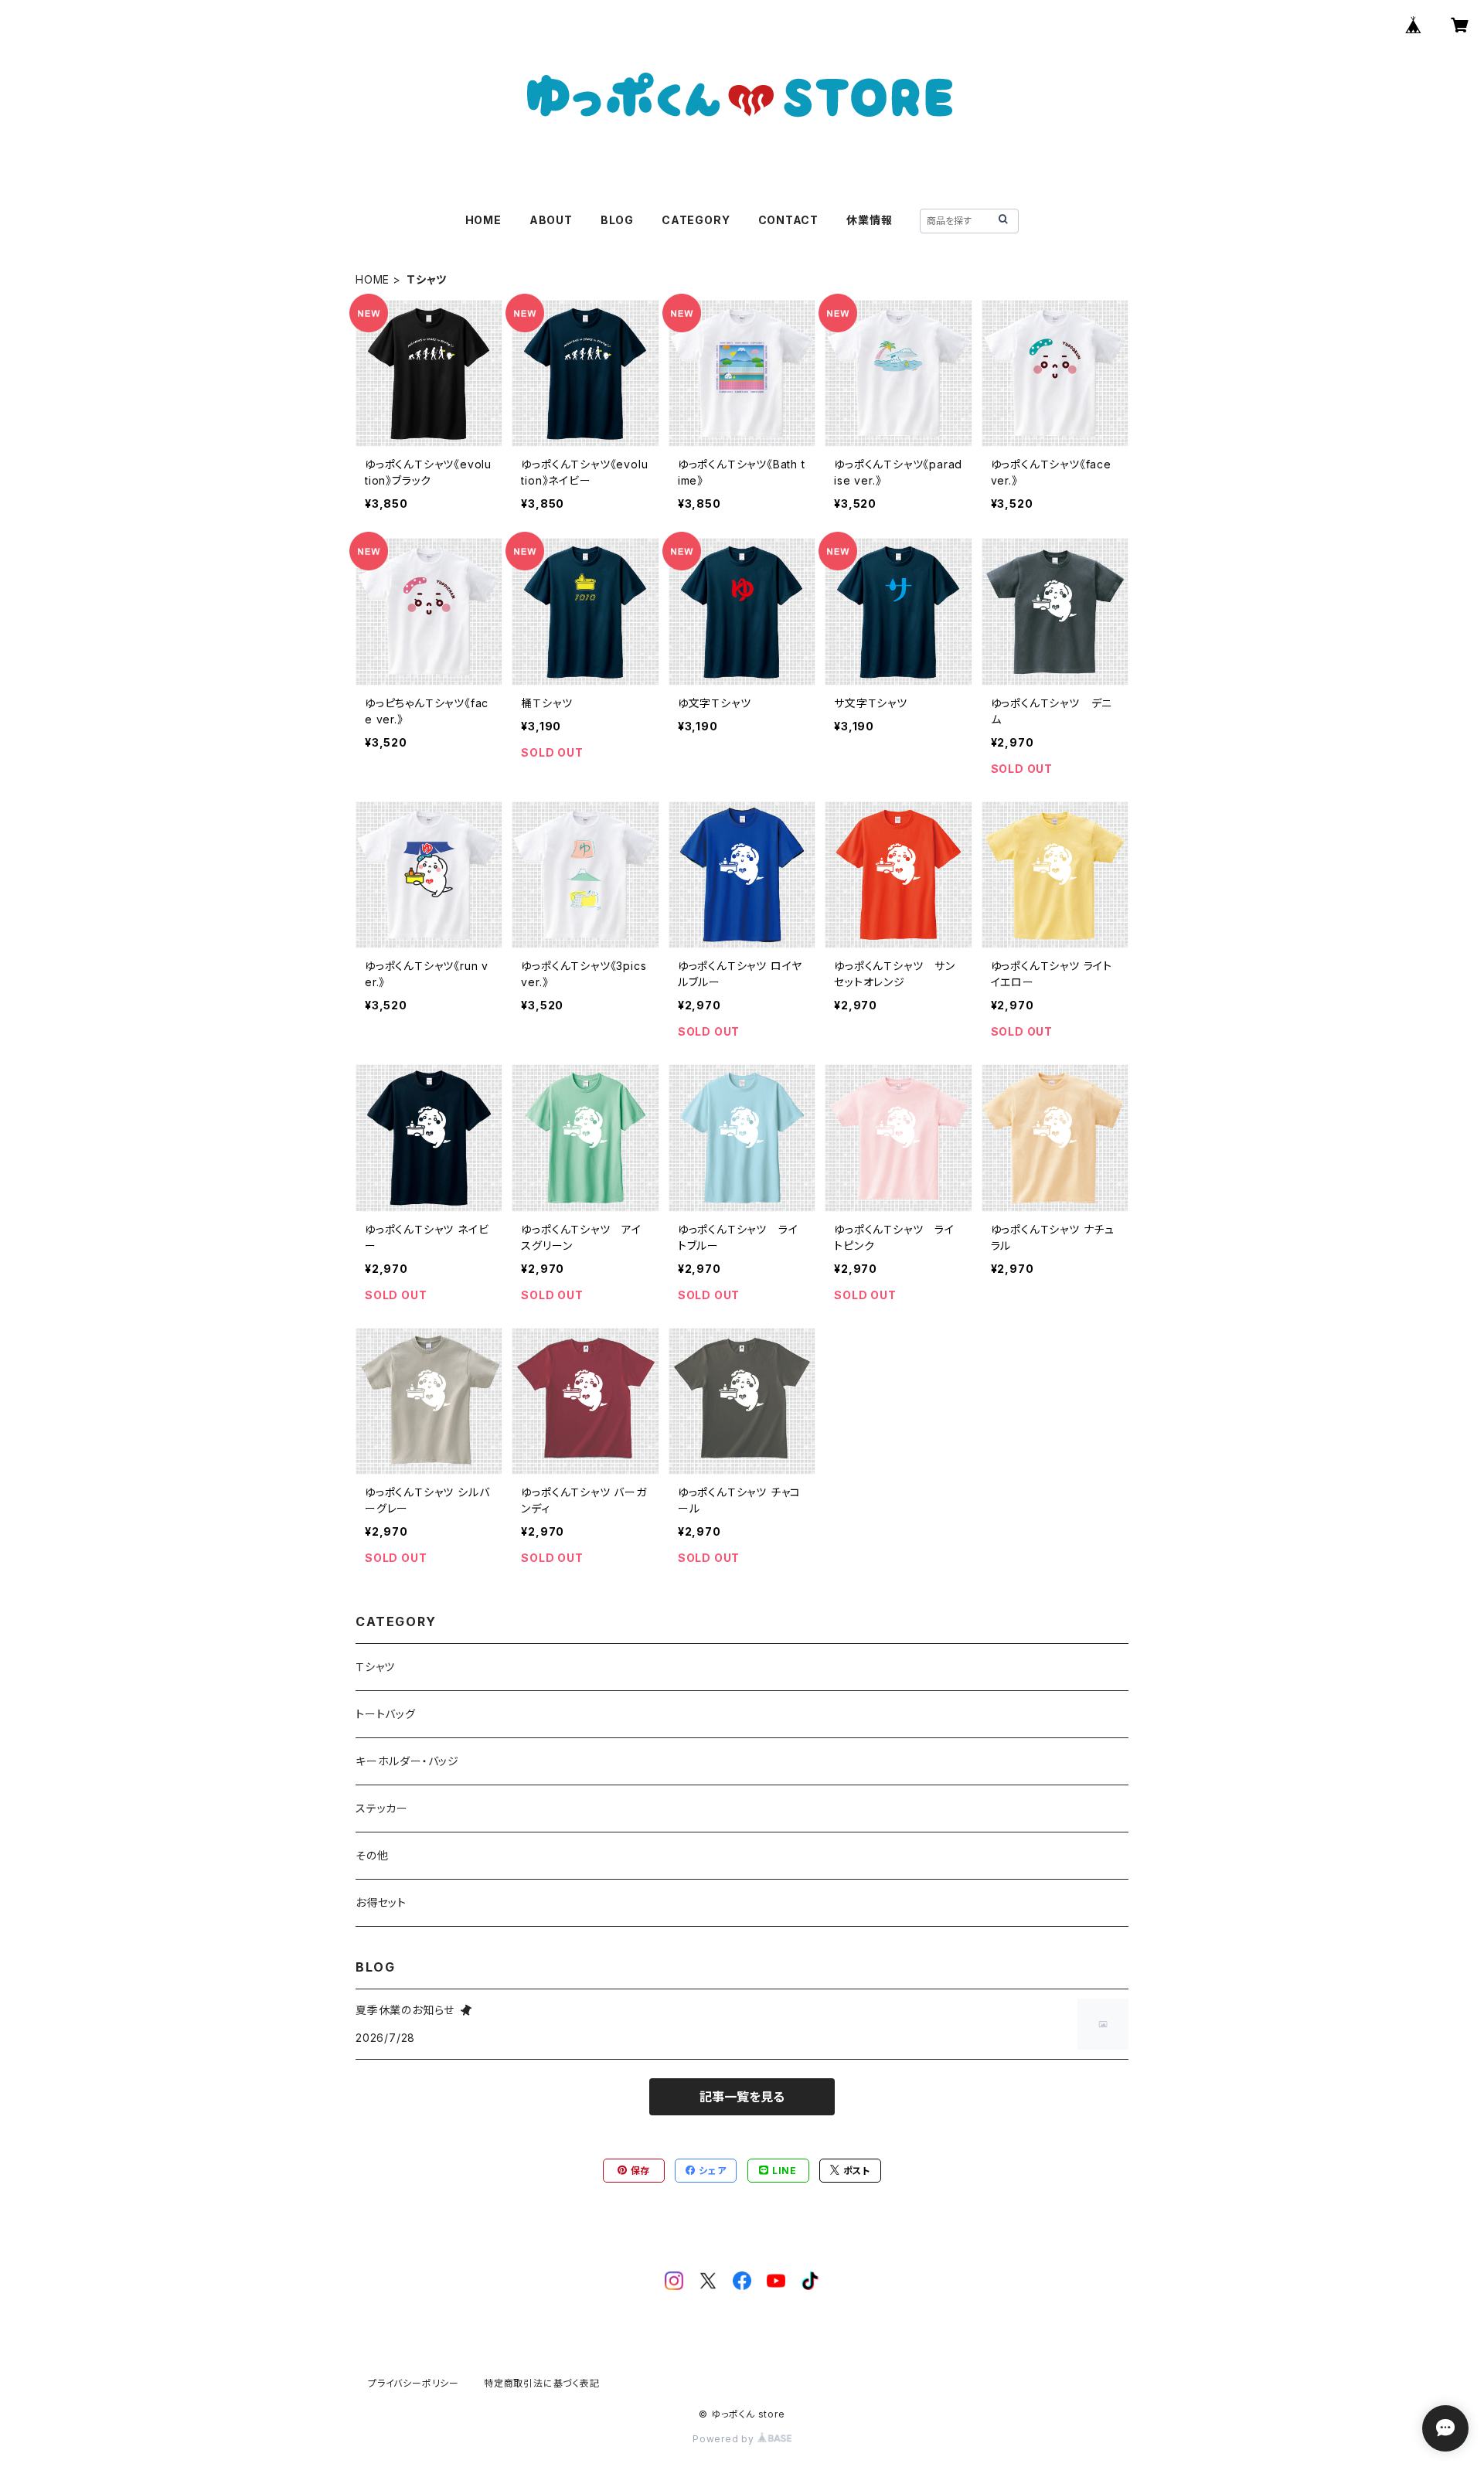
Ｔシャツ (375, 1667)
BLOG (617, 220)
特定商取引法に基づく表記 (542, 2383)
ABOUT (551, 220)
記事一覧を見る (742, 2097)
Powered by (725, 2439)
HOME (483, 220)
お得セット (381, 1902)
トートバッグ (386, 1714)
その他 (372, 1855)
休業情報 (869, 220)
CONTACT (789, 220)
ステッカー (382, 1808)
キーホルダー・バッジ (407, 1761)
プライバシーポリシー (414, 2383)
